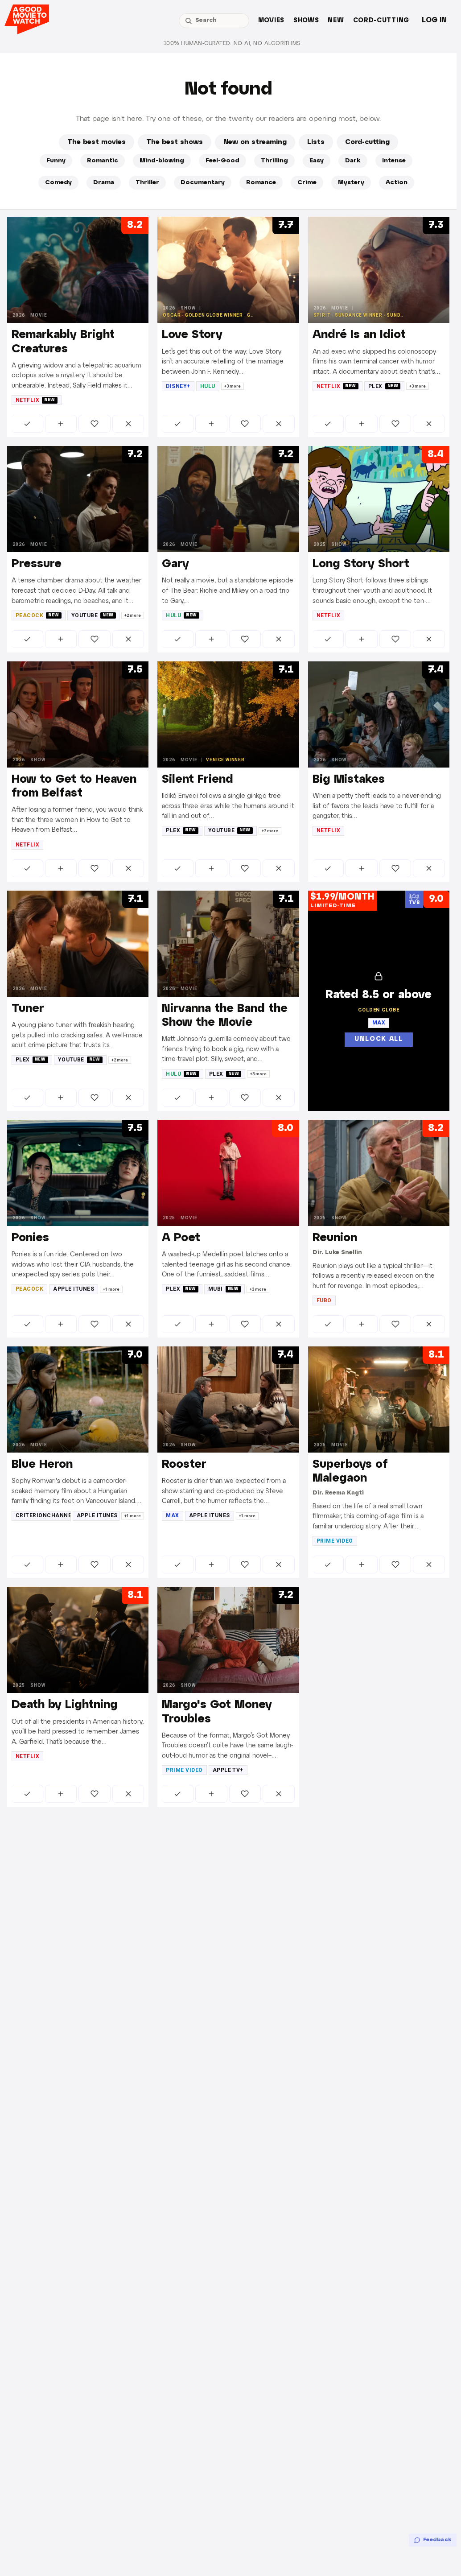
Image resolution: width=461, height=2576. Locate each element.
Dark (353, 161)
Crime (307, 183)
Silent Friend (198, 780)
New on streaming (255, 142)
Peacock (37, 615)
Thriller (147, 183)
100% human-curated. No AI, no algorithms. (233, 43)
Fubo (324, 1300)
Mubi (224, 1289)
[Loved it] (95, 424)
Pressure (37, 564)
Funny (56, 161)
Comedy (58, 183)
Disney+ (178, 386)
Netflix (35, 400)
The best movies (97, 142)
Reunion (335, 1238)
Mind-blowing (162, 161)
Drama (104, 183)
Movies (271, 21)
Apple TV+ (228, 1770)
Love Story (192, 335)
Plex (383, 386)
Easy (317, 161)
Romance (261, 183)
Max (172, 1515)
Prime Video (335, 1541)
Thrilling (274, 161)
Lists (316, 142)
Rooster (184, 1465)
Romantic (103, 161)
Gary (175, 564)
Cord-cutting (381, 21)
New (336, 21)
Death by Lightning (65, 1705)
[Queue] (61, 424)
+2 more (133, 615)
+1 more (111, 1289)
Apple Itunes (74, 1289)
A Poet (181, 1238)
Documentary (203, 183)
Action (397, 183)
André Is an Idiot (359, 335)
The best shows (175, 142)
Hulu (208, 386)
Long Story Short (361, 564)
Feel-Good (222, 161)
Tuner (28, 1009)
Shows (306, 21)
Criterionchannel (43, 1515)
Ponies (30, 1238)
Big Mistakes (349, 780)
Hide (128, 424)
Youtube (93, 615)
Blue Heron (42, 1465)
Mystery (351, 183)
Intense (394, 161)
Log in (434, 20)
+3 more (233, 386)
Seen (27, 424)
